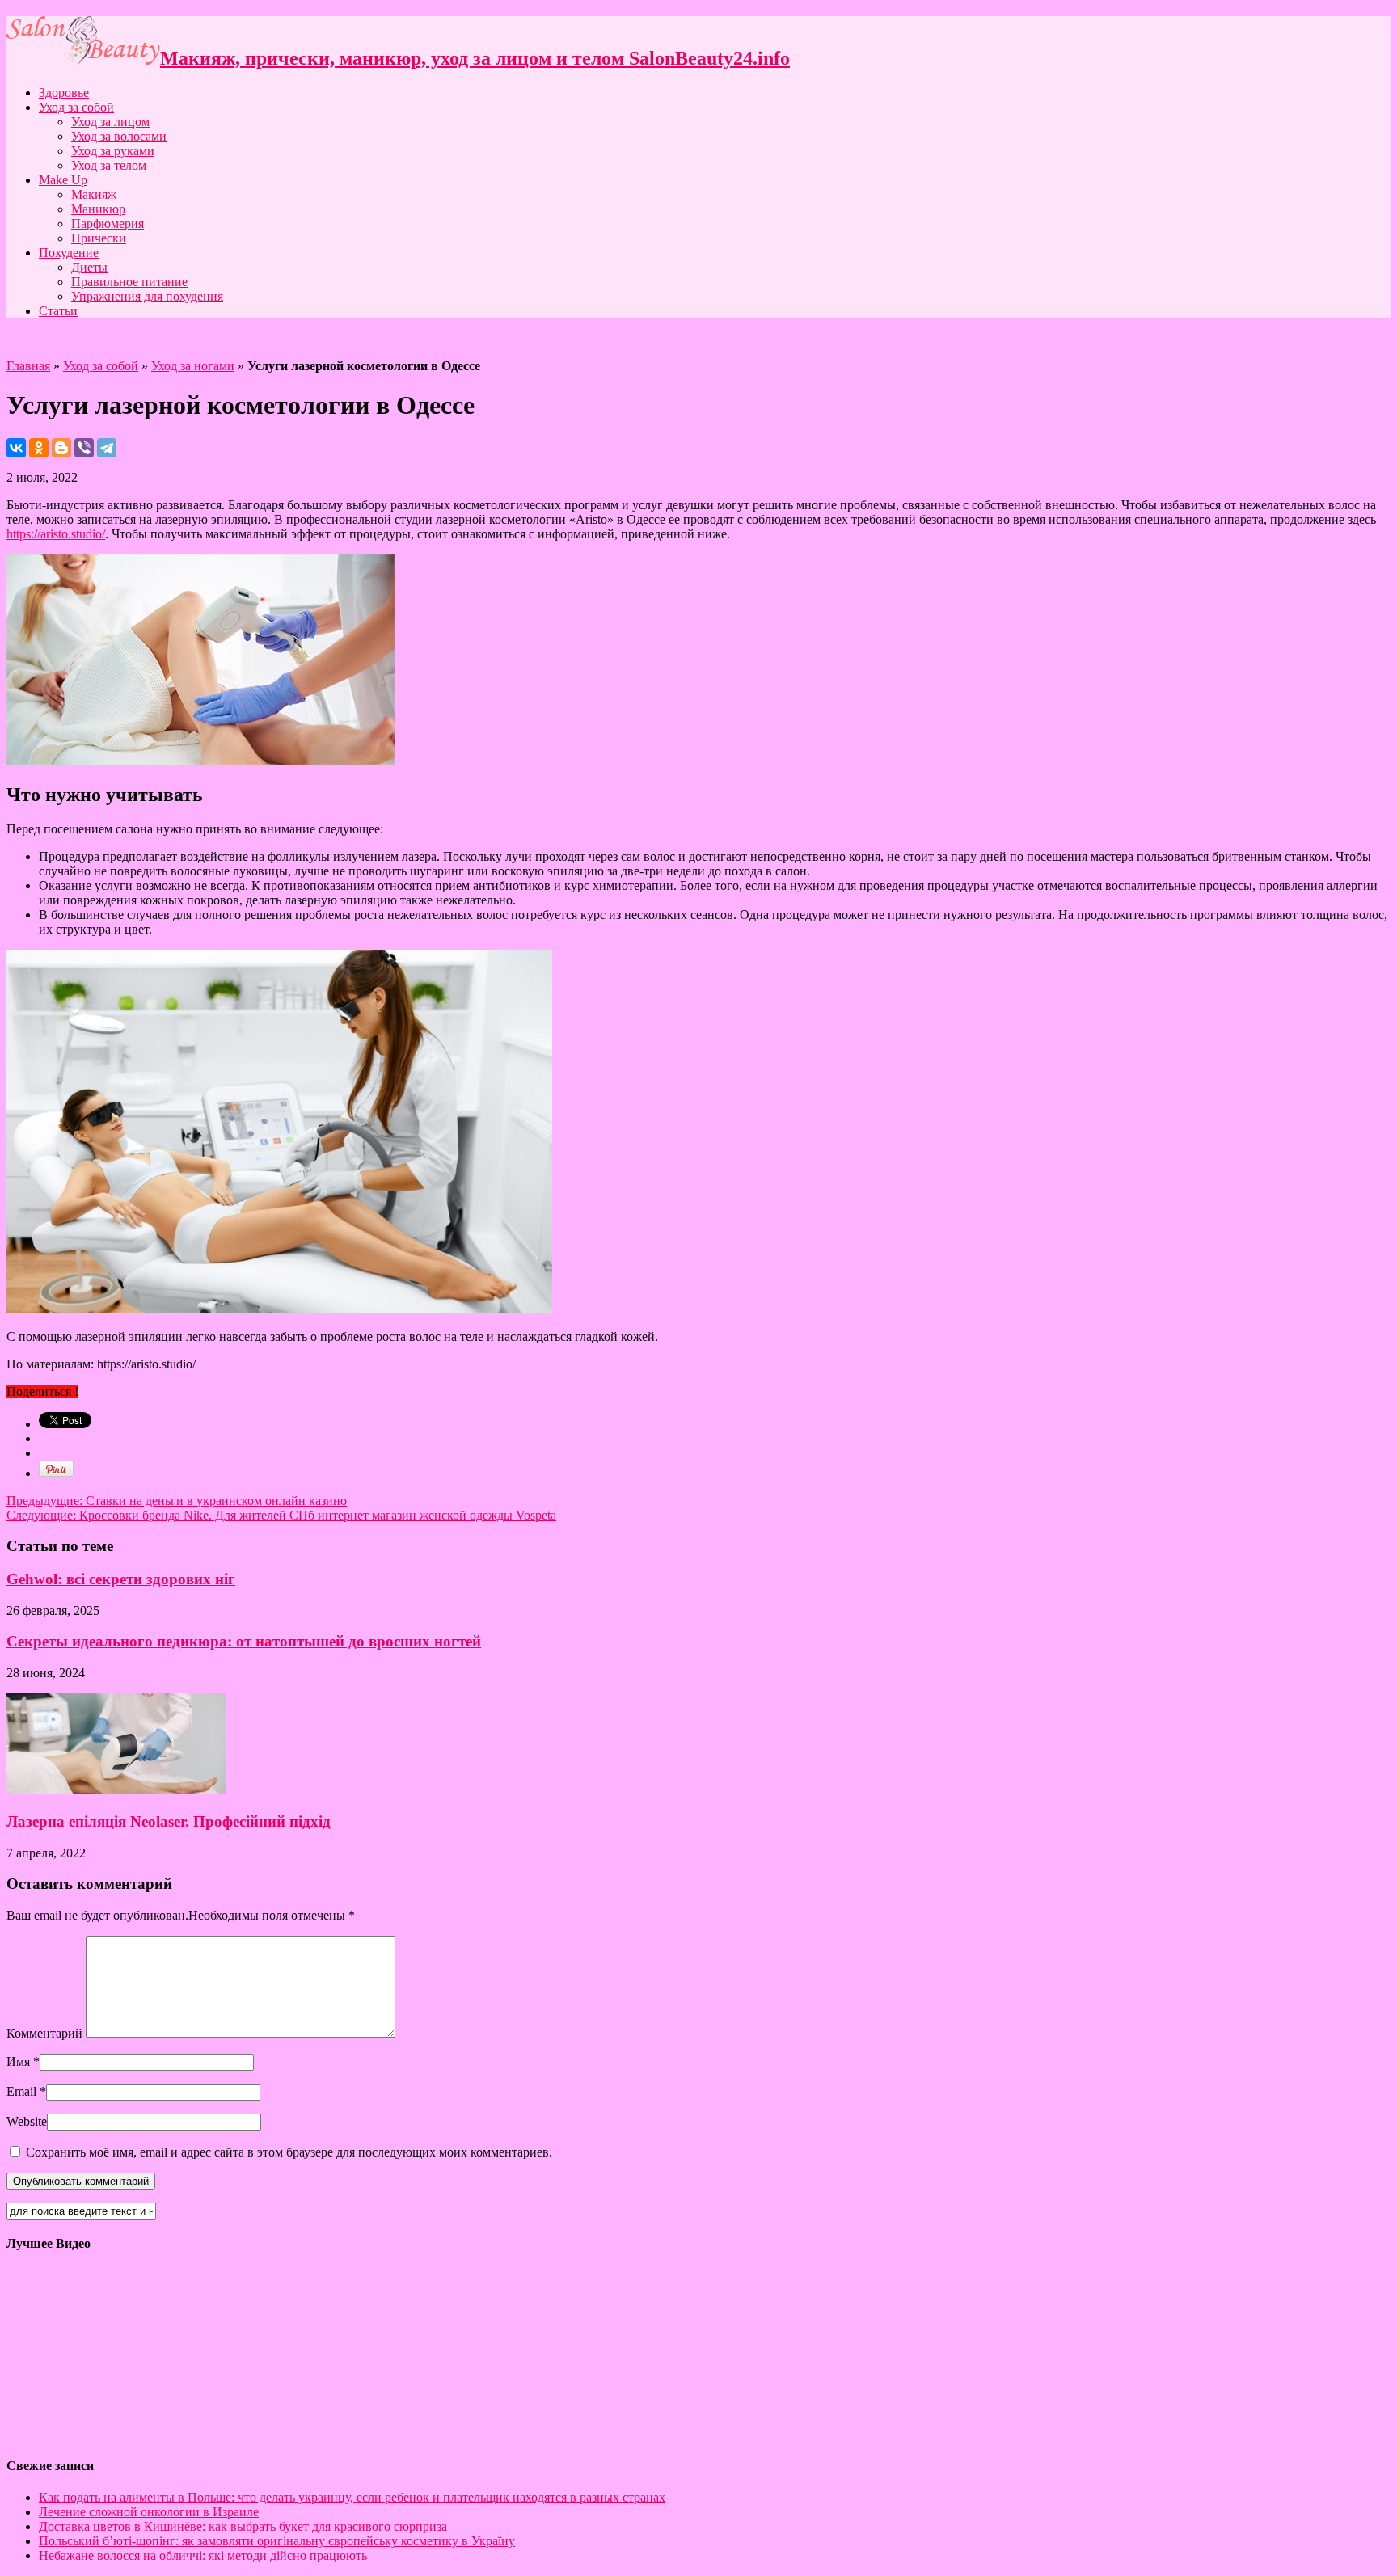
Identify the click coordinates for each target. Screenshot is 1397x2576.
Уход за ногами (193, 366)
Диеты (89, 267)
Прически (99, 238)
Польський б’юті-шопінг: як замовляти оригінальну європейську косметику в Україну (277, 2541)
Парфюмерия (108, 223)
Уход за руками (113, 151)
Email (21, 2091)
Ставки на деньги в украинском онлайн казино (177, 1501)
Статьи (58, 311)
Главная (28, 366)
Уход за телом (109, 165)
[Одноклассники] (39, 448)
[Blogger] (61, 448)
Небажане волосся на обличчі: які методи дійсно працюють (203, 2555)
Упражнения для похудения (147, 296)
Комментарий (44, 2033)
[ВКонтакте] (16, 448)
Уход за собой (76, 107)
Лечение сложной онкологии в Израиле (149, 2512)
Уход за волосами (119, 136)
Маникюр (98, 209)
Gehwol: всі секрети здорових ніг (121, 1579)
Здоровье (64, 93)
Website (27, 2121)
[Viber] (84, 448)
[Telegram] (107, 448)
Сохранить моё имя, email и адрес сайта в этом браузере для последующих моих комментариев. (289, 2152)
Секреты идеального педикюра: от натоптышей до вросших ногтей (244, 1641)
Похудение (69, 253)
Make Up (63, 180)
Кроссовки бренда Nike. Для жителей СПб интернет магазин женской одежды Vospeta (281, 1515)
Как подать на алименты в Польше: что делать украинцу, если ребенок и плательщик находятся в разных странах (352, 2497)
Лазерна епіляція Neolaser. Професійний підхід (169, 1821)
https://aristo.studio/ (56, 534)
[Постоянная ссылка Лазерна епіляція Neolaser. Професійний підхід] (116, 1790)
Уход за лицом (110, 122)
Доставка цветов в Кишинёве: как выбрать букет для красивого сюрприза (243, 2526)
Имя (18, 2062)
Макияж (94, 194)
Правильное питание (129, 282)
